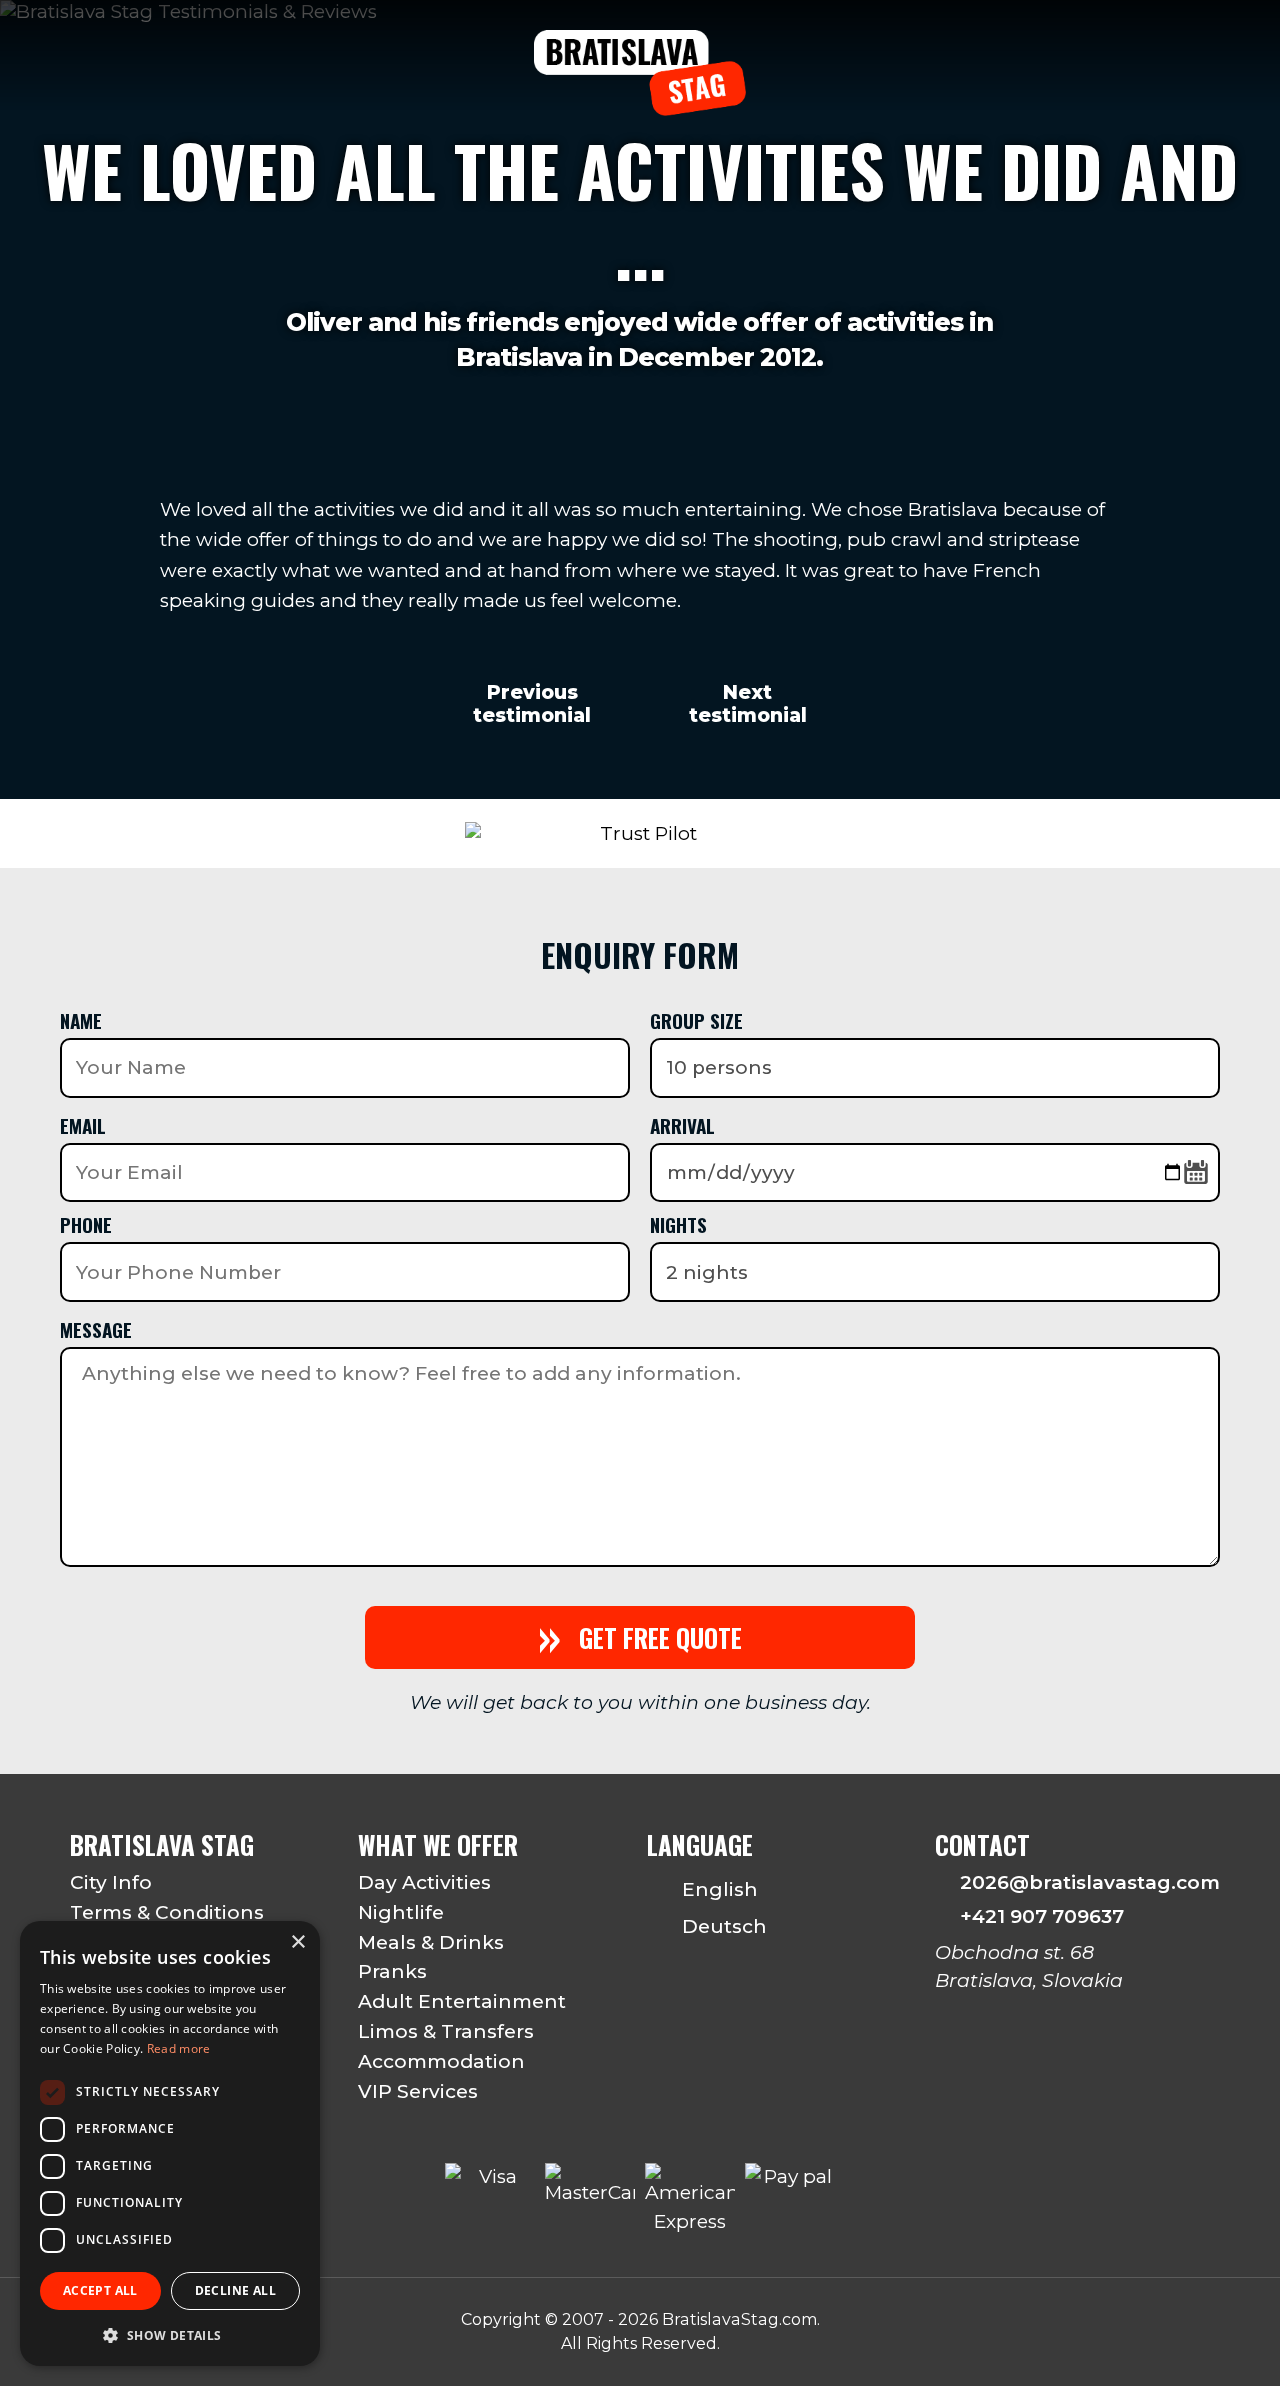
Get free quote (640, 1637)
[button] (170, 2334)
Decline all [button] (235, 2290)
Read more (179, 2048)
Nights (678, 1224)
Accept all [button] (100, 2290)
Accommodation (441, 2061)
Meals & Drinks (431, 1942)
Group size (696, 1020)
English (717, 1889)
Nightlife (401, 1912)
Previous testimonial (532, 704)
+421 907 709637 (1042, 1916)
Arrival (682, 1125)
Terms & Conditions (167, 1912)
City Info (111, 1882)
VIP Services (418, 2091)
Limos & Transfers (446, 2031)
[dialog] (170, 2143)
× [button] (297, 1942)
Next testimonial (748, 704)
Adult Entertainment (462, 2001)
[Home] (640, 104)
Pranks (392, 1971)
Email (83, 1125)
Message (96, 1329)
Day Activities (424, 1882)
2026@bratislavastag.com (1085, 1882)
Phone (86, 1224)
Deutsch (722, 1926)
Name (81, 1020)
